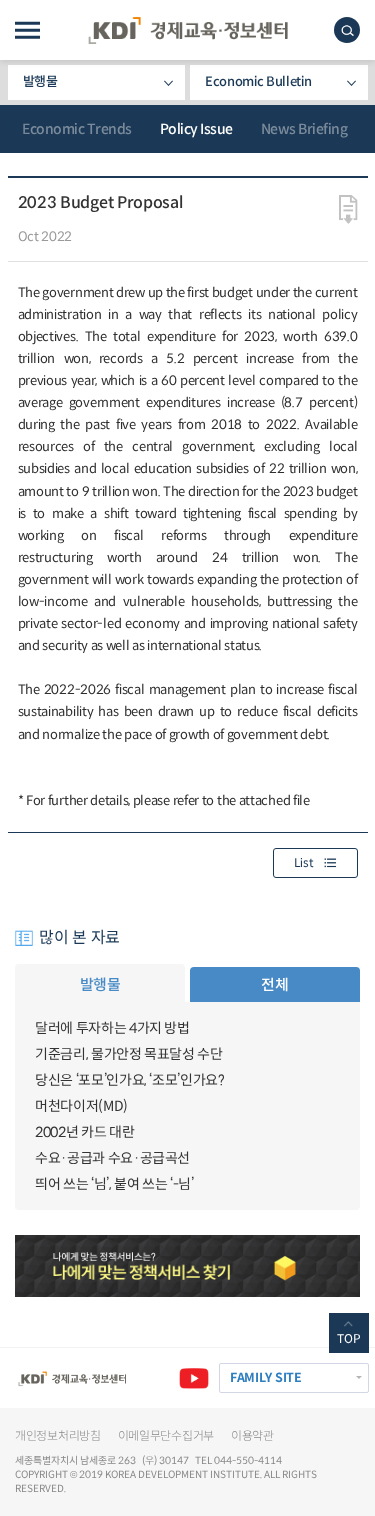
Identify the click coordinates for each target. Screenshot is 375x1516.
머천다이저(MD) (81, 1106)
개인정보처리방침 (58, 1435)
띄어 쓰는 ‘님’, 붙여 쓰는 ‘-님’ (114, 1184)
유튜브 (194, 1378)
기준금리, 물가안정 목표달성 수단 (129, 1054)
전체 (274, 984)
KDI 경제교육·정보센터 (188, 30)
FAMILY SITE (266, 1378)
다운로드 (348, 210)
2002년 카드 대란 (84, 1132)
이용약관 (252, 1435)
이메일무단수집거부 (166, 1435)
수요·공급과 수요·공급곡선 (112, 1158)
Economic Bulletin (258, 81)
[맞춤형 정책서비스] (187, 1266)
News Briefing (304, 129)
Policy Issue (196, 129)
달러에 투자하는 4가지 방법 (112, 1028)
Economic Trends (77, 129)
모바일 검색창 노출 (347, 30)
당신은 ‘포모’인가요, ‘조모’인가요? (130, 1080)
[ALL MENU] (27, 30)
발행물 (40, 81)
